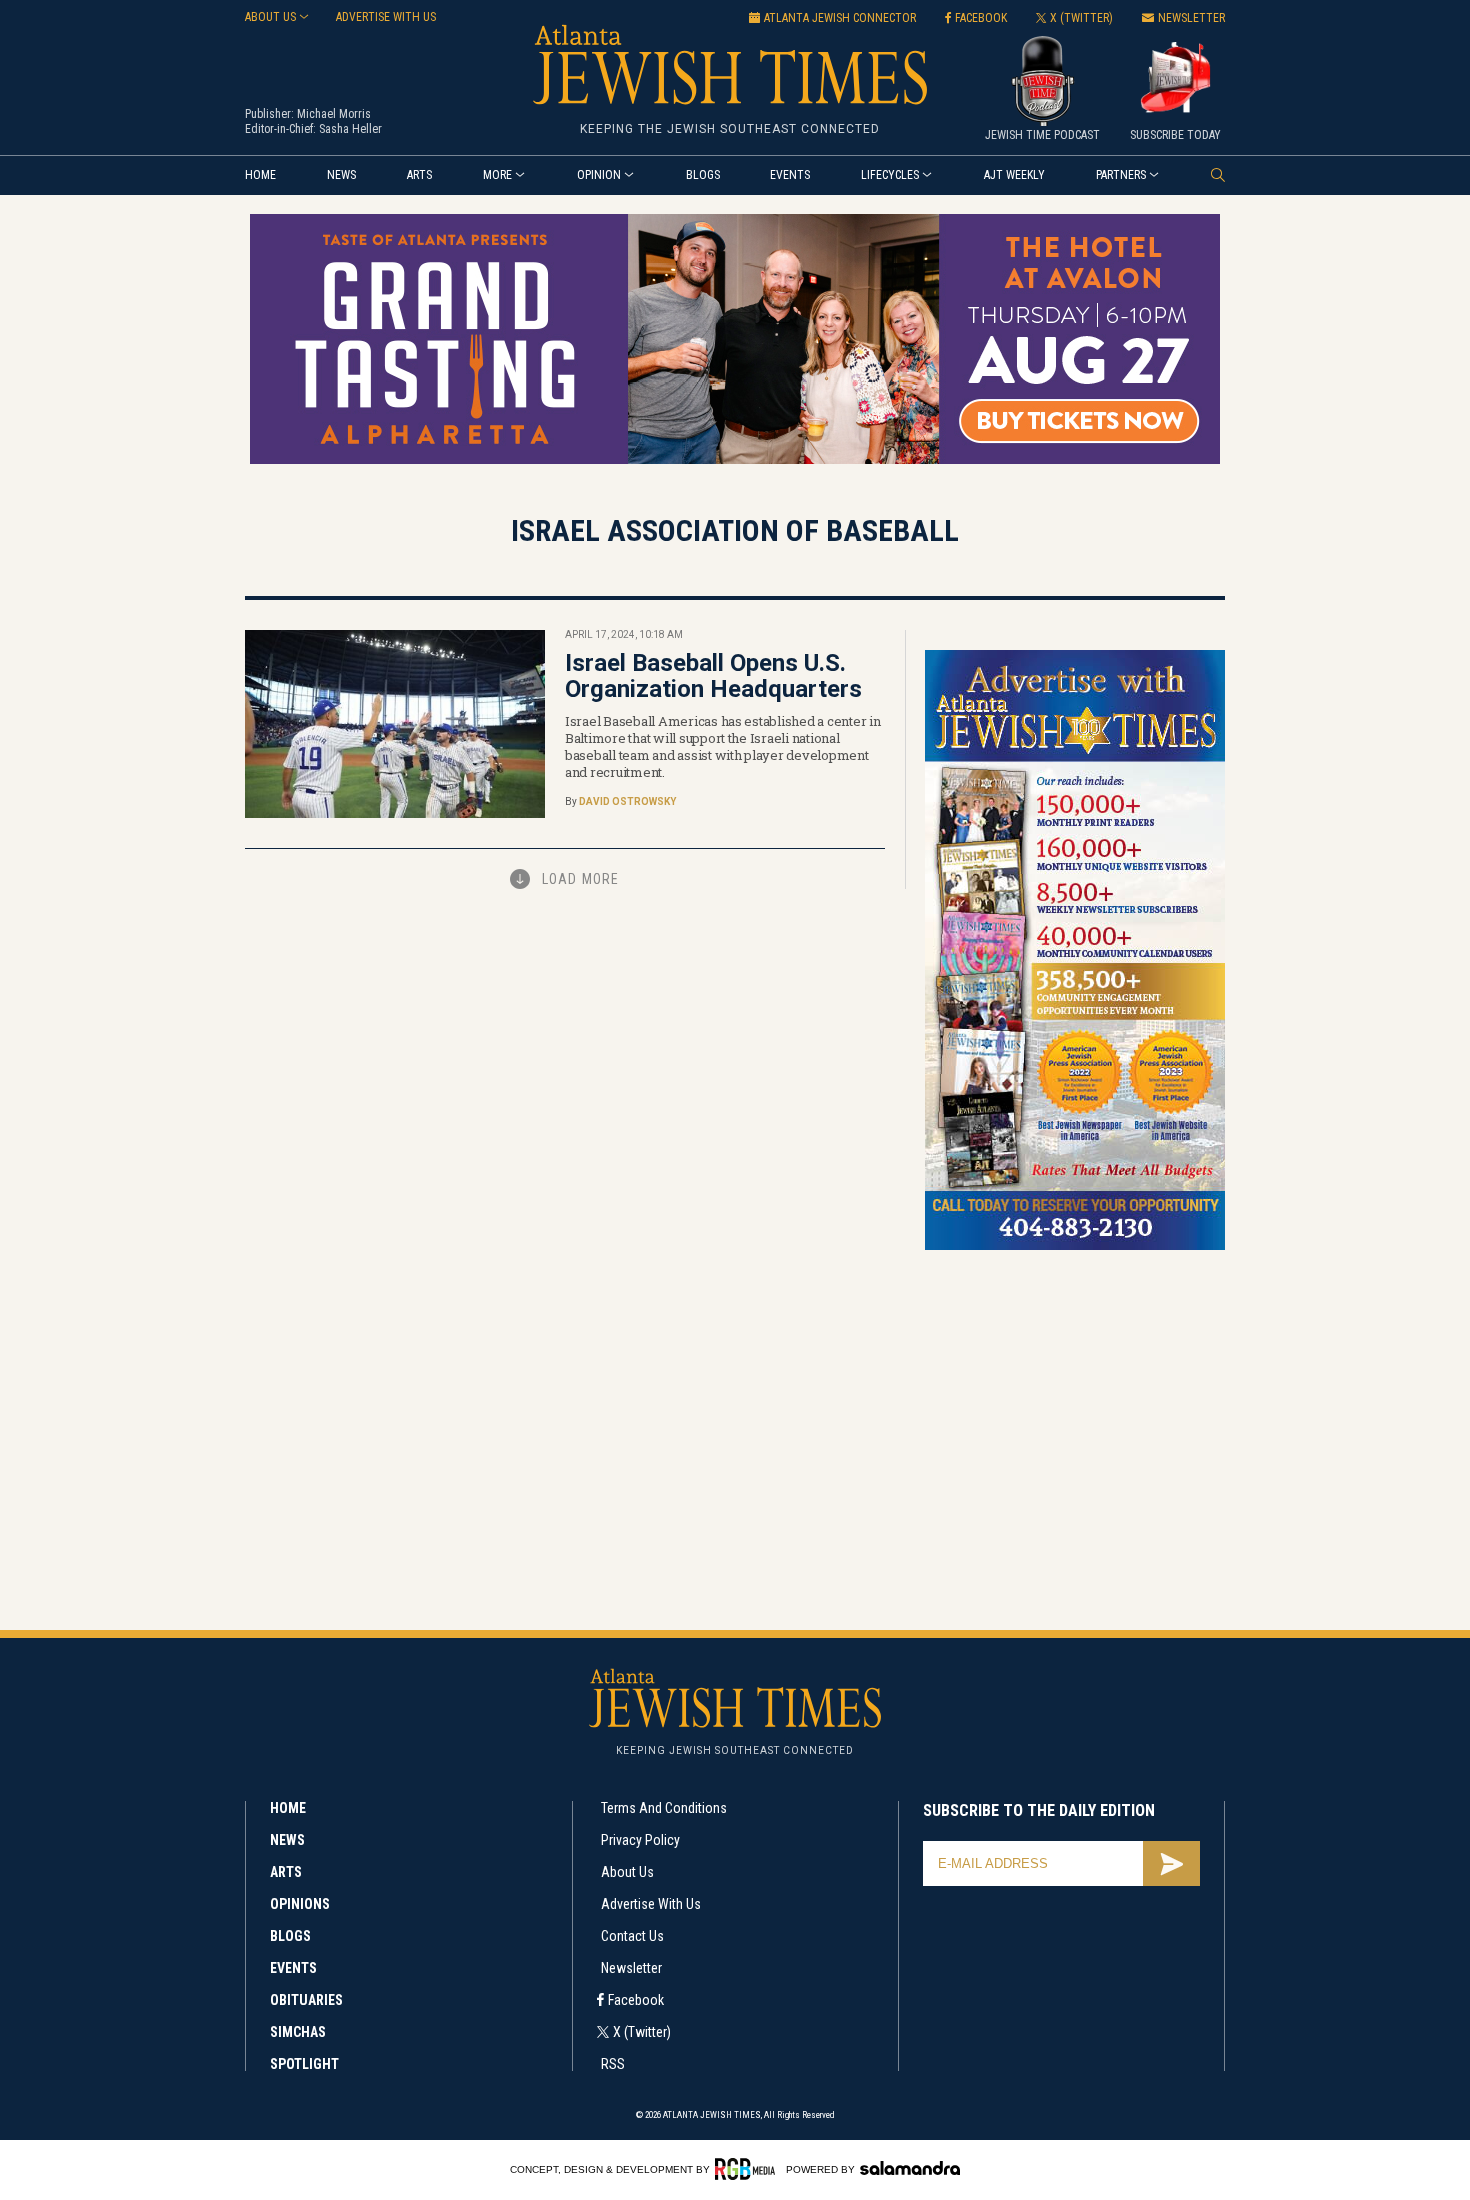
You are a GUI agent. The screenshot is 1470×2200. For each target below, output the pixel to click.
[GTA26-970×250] (735, 460)
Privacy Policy (640, 1840)
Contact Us (632, 1936)
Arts (419, 175)
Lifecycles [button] (890, 175)
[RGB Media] (748, 2169)
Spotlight (304, 2064)
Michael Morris (334, 114)
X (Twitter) (642, 2032)
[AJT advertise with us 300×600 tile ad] (1075, 1246)
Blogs (703, 175)
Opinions (300, 1904)
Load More (580, 879)
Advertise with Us (651, 1904)
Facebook (636, 2000)
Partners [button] (1121, 175)
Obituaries (306, 2000)
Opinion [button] (599, 175)
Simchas (298, 2032)
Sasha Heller (350, 129)
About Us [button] (270, 17)
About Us (627, 1872)
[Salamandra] (910, 2168)
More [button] (497, 175)
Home (260, 175)
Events (790, 175)
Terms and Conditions (664, 1808)
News (341, 175)
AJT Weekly (1014, 175)
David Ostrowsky (627, 801)
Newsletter (631, 1968)
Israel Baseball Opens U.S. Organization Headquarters (713, 676)
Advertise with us (386, 17)
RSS (613, 2064)
